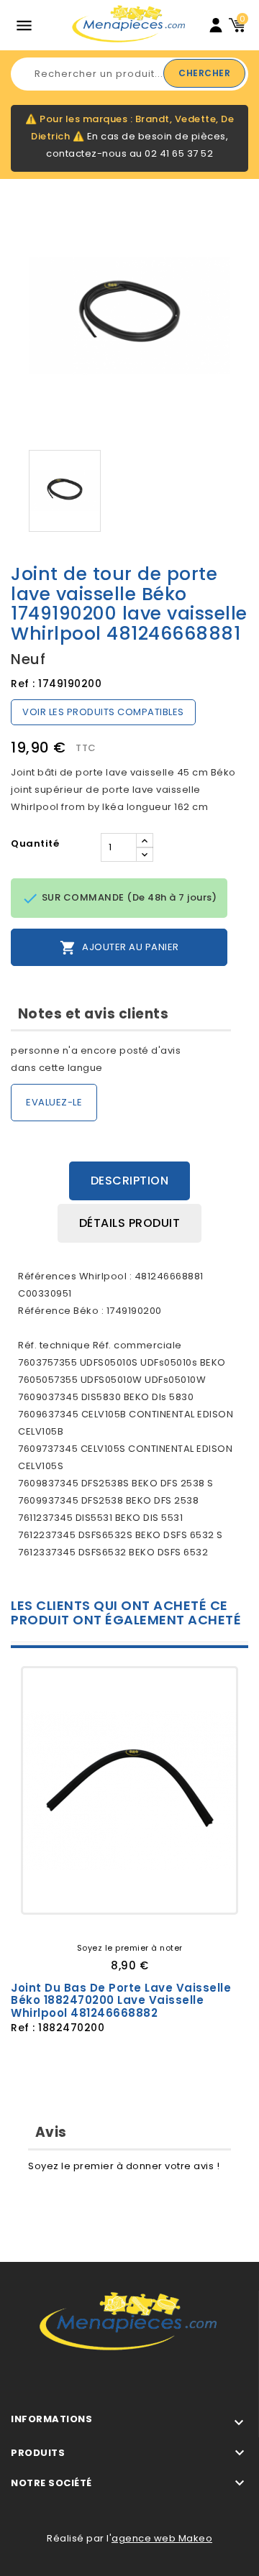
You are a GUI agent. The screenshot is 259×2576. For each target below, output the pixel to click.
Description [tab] (130, 1181)
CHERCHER (204, 73)
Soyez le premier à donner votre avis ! (124, 2166)
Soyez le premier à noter (130, 1948)
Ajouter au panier (119, 948)
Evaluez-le (54, 1102)
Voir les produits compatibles (103, 712)
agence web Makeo (162, 2538)
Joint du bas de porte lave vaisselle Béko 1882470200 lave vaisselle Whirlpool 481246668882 (121, 2000)
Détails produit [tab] (130, 1223)
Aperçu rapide (181, 1891)
